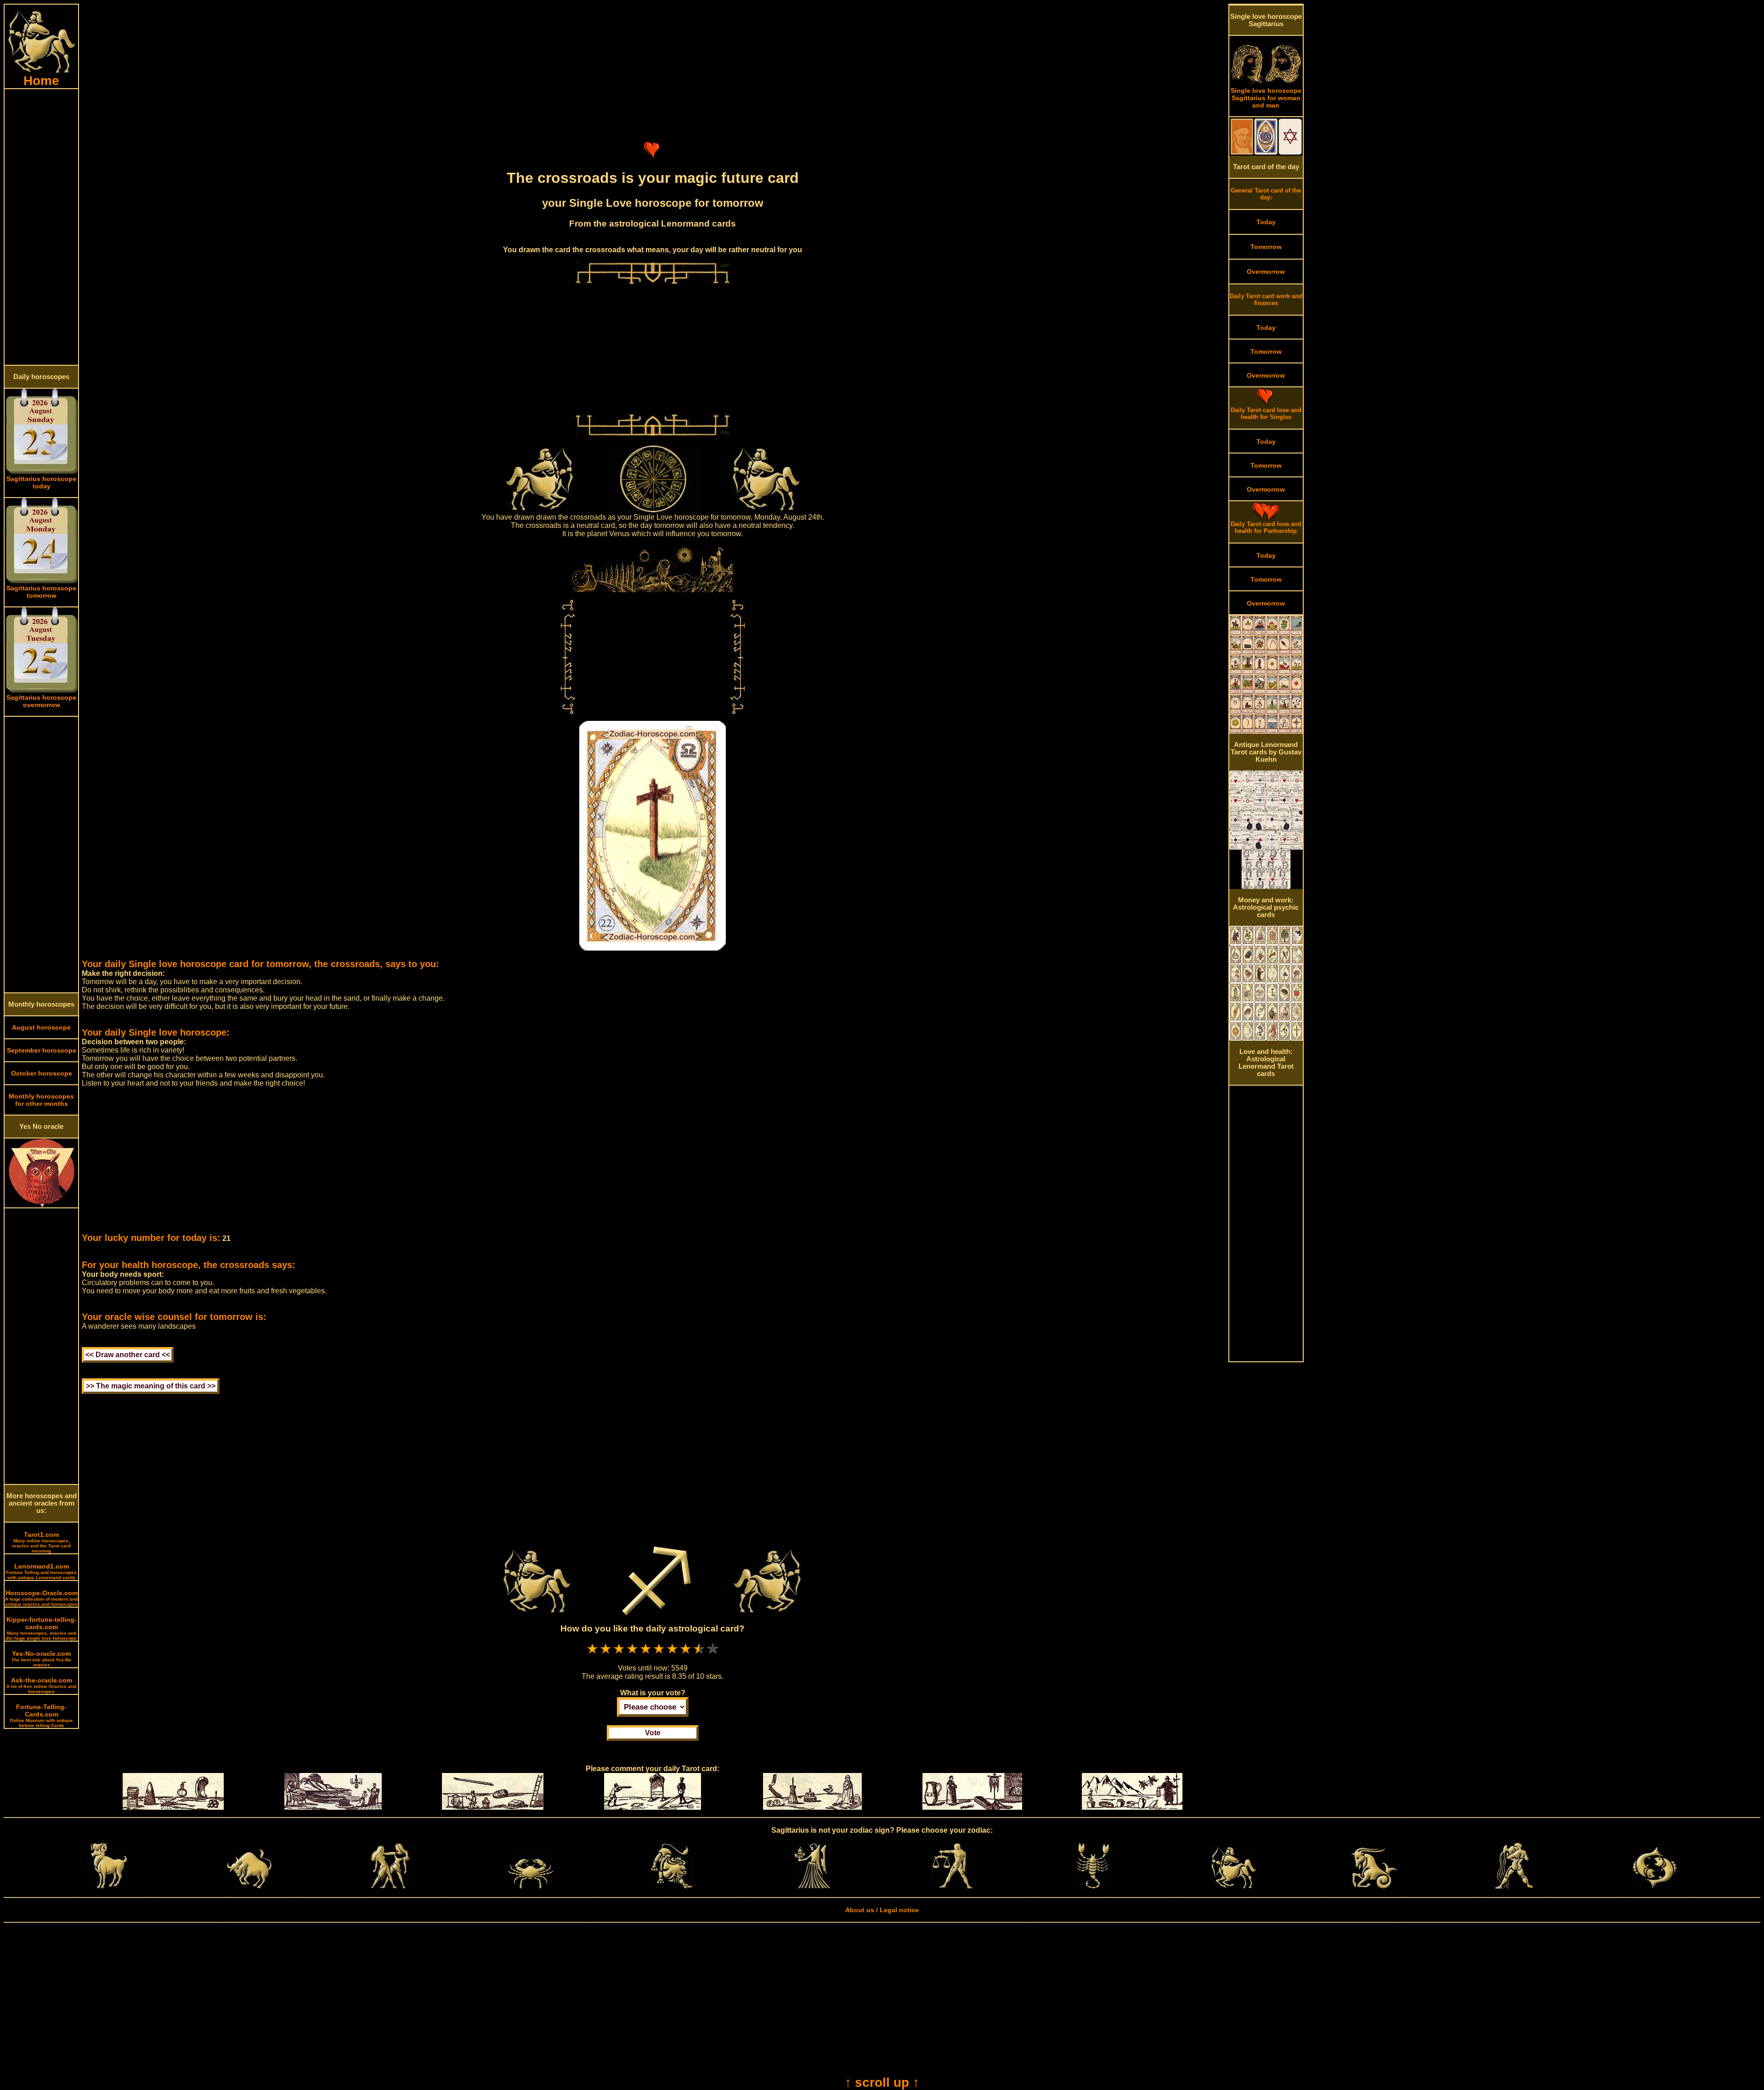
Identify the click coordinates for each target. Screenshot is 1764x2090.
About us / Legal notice (882, 1910)
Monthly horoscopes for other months (41, 1100)
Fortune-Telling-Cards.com (41, 1716)
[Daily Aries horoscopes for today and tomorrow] (109, 1886)
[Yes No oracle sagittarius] (42, 1205)
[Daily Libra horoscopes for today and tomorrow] (952, 1886)
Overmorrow (1266, 272)
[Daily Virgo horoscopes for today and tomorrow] (812, 1886)
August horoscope (41, 1027)
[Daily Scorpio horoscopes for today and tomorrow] (1093, 1886)
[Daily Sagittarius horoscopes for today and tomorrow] (1233, 1886)
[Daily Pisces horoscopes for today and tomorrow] (1655, 1886)
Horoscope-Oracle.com (41, 1598)
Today (1266, 222)
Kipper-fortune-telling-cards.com (41, 1628)
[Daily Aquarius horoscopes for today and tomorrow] (1514, 1886)
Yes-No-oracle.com (41, 1659)
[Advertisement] (41, 227)
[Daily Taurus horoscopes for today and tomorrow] (249, 1886)
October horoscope (42, 1073)
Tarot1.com (41, 1542)
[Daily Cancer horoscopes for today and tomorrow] (531, 1886)
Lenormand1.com (41, 1571)
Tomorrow (1266, 247)
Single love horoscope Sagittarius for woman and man (1266, 98)
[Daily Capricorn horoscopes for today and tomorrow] (1374, 1886)
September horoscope (42, 1050)
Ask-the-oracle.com (41, 1685)
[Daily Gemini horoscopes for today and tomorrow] (390, 1886)
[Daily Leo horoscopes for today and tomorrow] (671, 1886)
